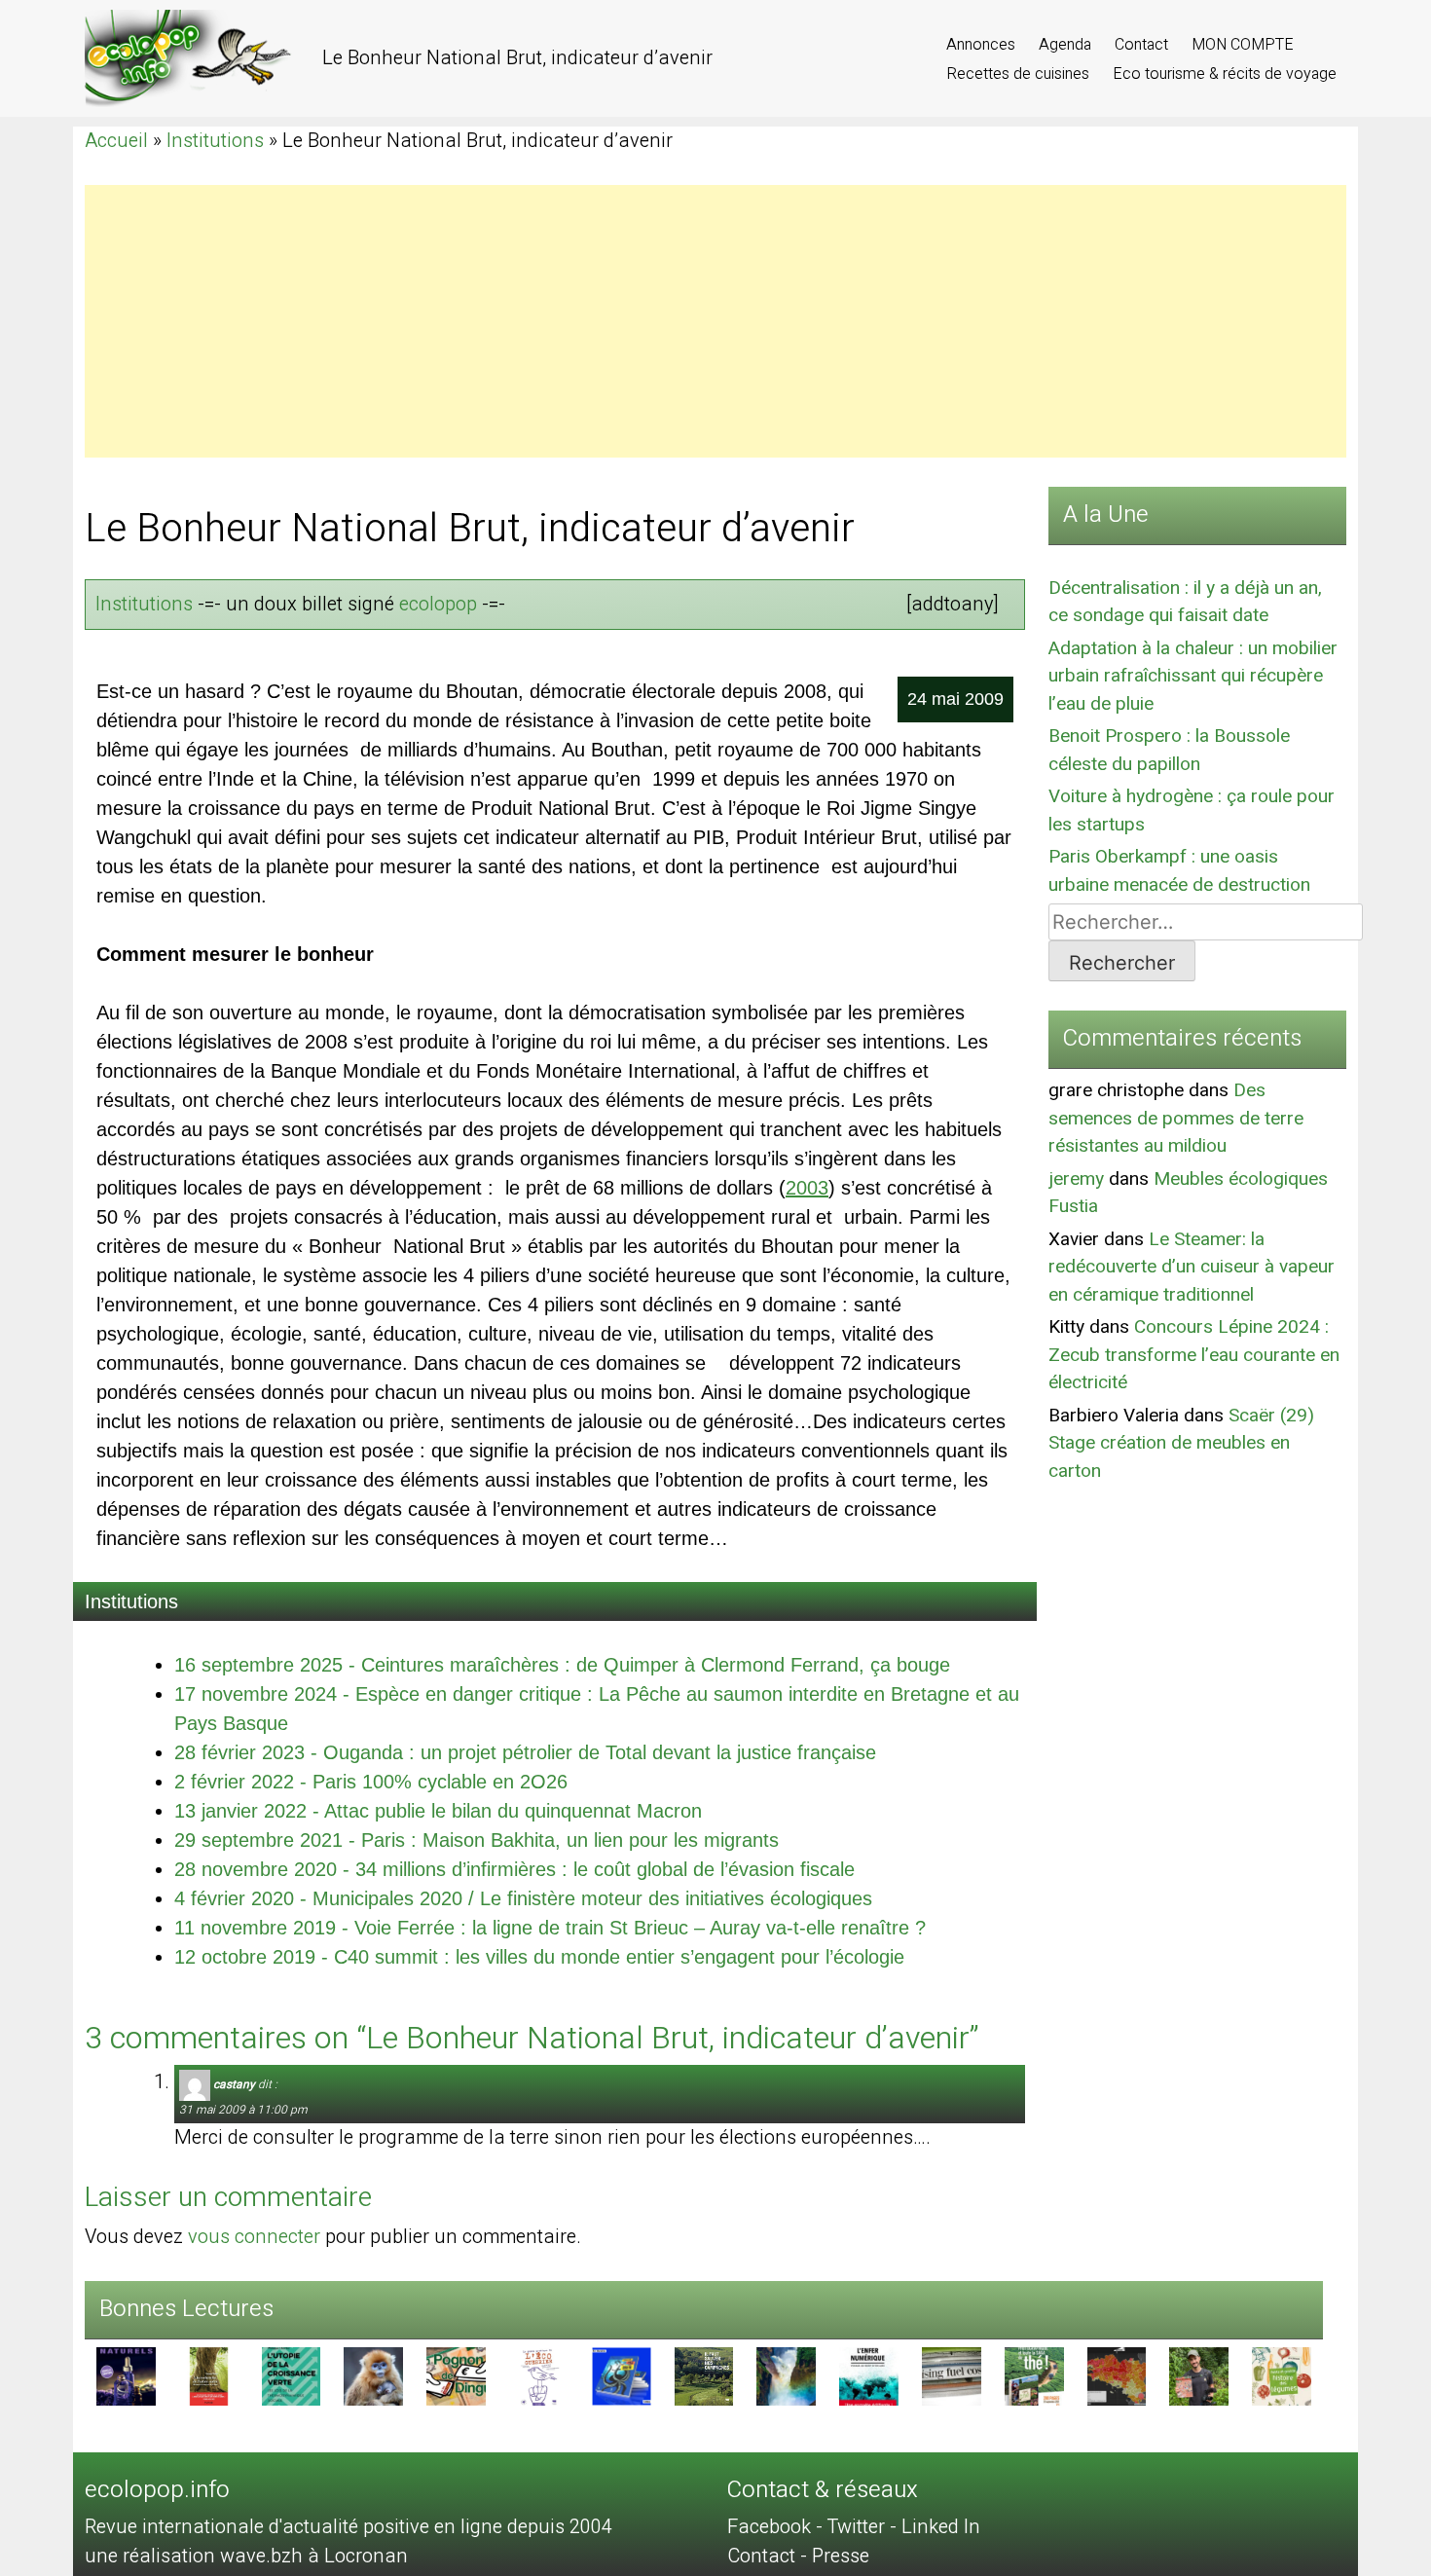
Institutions (215, 141)
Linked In (941, 2527)
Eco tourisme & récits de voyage (1225, 74)
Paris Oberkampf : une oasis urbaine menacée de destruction (1179, 871)
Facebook (769, 2527)
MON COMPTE (1243, 45)
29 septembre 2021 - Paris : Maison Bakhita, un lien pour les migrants (477, 1840)
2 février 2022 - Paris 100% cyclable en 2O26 (371, 1782)
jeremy (1076, 1179)
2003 (807, 1188)
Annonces (983, 45)
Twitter (856, 2527)
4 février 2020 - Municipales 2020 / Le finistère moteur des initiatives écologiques (523, 1898)
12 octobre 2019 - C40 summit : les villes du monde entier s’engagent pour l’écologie (539, 1957)
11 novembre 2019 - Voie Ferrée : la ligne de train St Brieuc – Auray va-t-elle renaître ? (550, 1928)
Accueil (116, 141)
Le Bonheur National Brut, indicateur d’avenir (470, 529)
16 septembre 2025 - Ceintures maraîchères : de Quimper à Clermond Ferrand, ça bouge (562, 1665)
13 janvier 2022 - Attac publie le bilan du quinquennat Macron (438, 1811)
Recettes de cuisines (1020, 74)
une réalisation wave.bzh (196, 2556)
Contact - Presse (798, 2556)
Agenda (1067, 45)
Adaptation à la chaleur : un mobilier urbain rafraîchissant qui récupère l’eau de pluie (1193, 676)
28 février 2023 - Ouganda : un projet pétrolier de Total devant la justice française (525, 1752)
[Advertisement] (669, 321)
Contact (1143, 45)
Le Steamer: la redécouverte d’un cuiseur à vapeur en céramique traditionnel (1192, 1267)
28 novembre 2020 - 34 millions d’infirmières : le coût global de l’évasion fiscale (514, 1869)
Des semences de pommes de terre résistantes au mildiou (1176, 1118)
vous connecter (254, 2237)
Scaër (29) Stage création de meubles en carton (1181, 1443)
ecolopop (438, 604)
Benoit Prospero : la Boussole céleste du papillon (1169, 750)
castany (234, 2084)
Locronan (366, 2556)
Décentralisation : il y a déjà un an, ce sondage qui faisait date (1185, 602)
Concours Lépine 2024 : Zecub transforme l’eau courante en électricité (1194, 1355)
